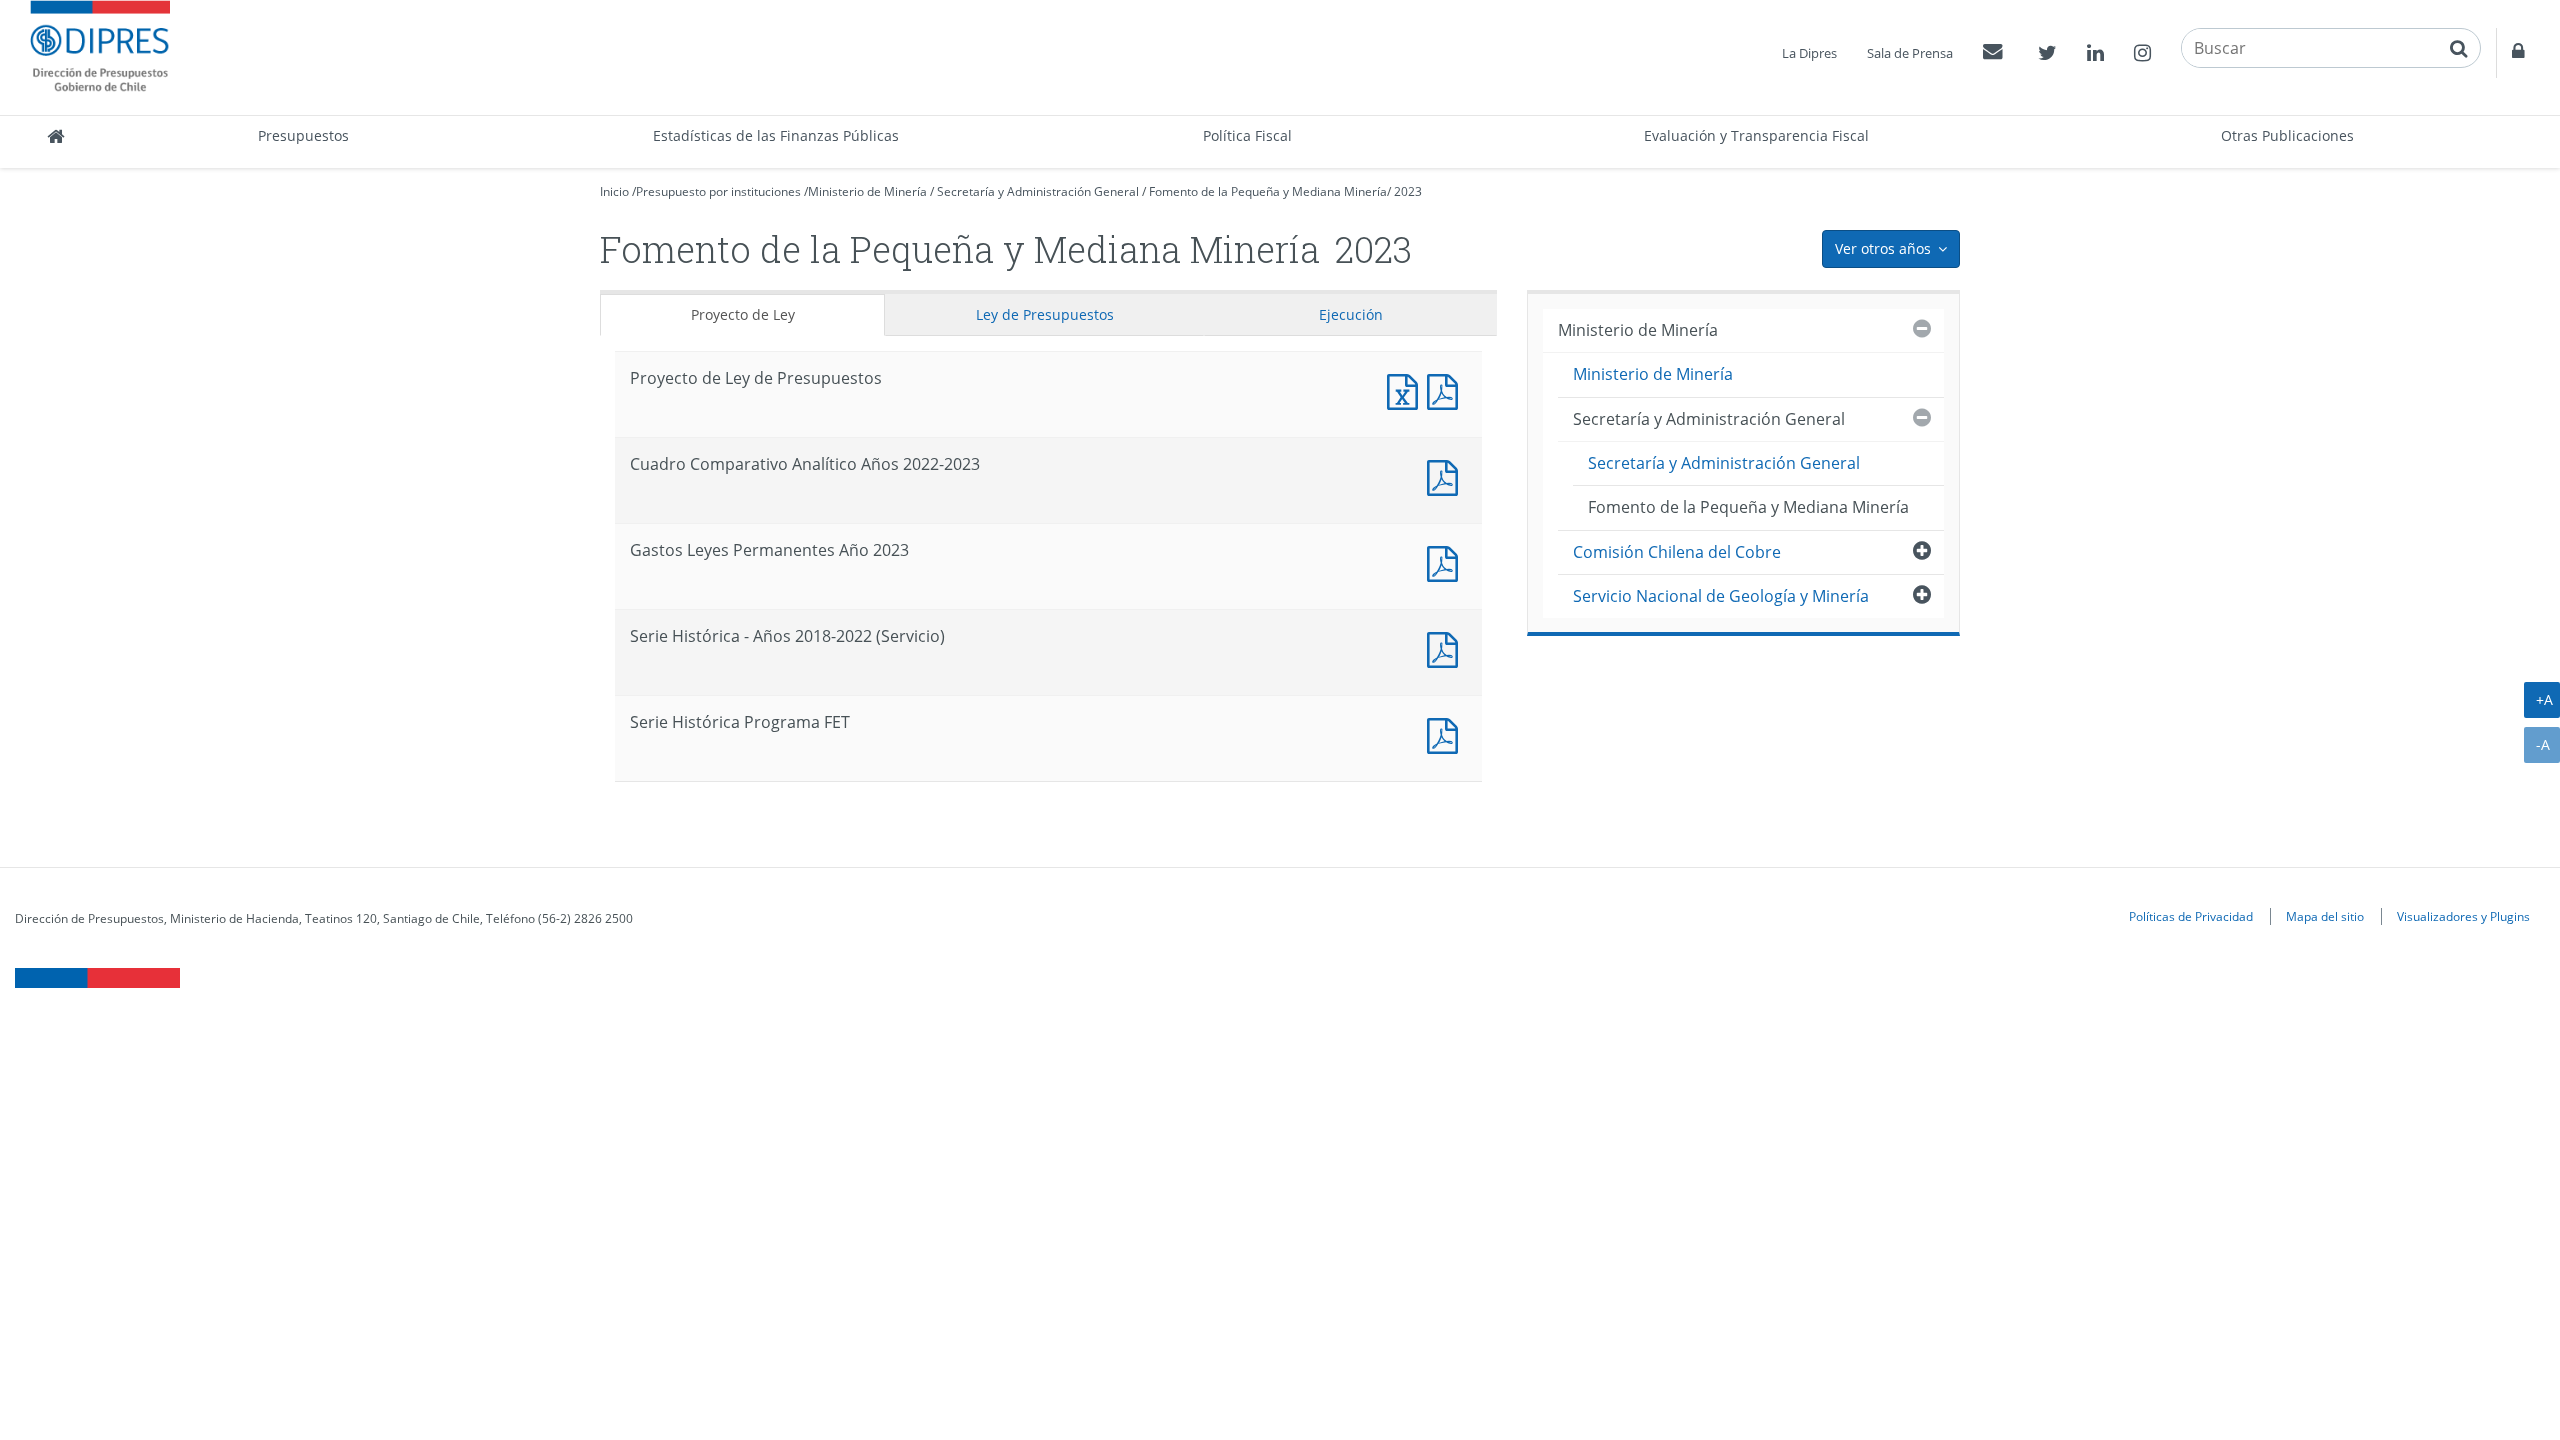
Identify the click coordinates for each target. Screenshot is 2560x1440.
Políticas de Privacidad (2191, 916)
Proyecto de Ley (743, 314)
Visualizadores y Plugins (2463, 916)
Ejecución (1351, 314)
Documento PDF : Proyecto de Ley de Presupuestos (1447, 389)
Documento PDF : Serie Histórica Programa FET (1447, 733)
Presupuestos (303, 135)
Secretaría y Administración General (1038, 191)
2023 (1408, 191)
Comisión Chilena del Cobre (1677, 552)
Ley (1045, 314)
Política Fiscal (1247, 135)
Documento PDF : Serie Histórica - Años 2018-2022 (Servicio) (1447, 647)
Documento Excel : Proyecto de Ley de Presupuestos (1407, 389)
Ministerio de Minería (867, 191)
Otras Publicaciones (2287, 135)
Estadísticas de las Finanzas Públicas (776, 135)
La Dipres (1809, 53)
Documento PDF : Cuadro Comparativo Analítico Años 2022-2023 (1447, 475)
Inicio (614, 191)
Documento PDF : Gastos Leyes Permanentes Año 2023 (1447, 561)
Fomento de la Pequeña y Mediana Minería (1268, 191)
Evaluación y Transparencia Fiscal (1756, 135)
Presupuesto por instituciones (718, 191)
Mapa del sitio (2325, 916)
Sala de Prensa (1910, 53)
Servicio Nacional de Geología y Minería (1721, 596)
